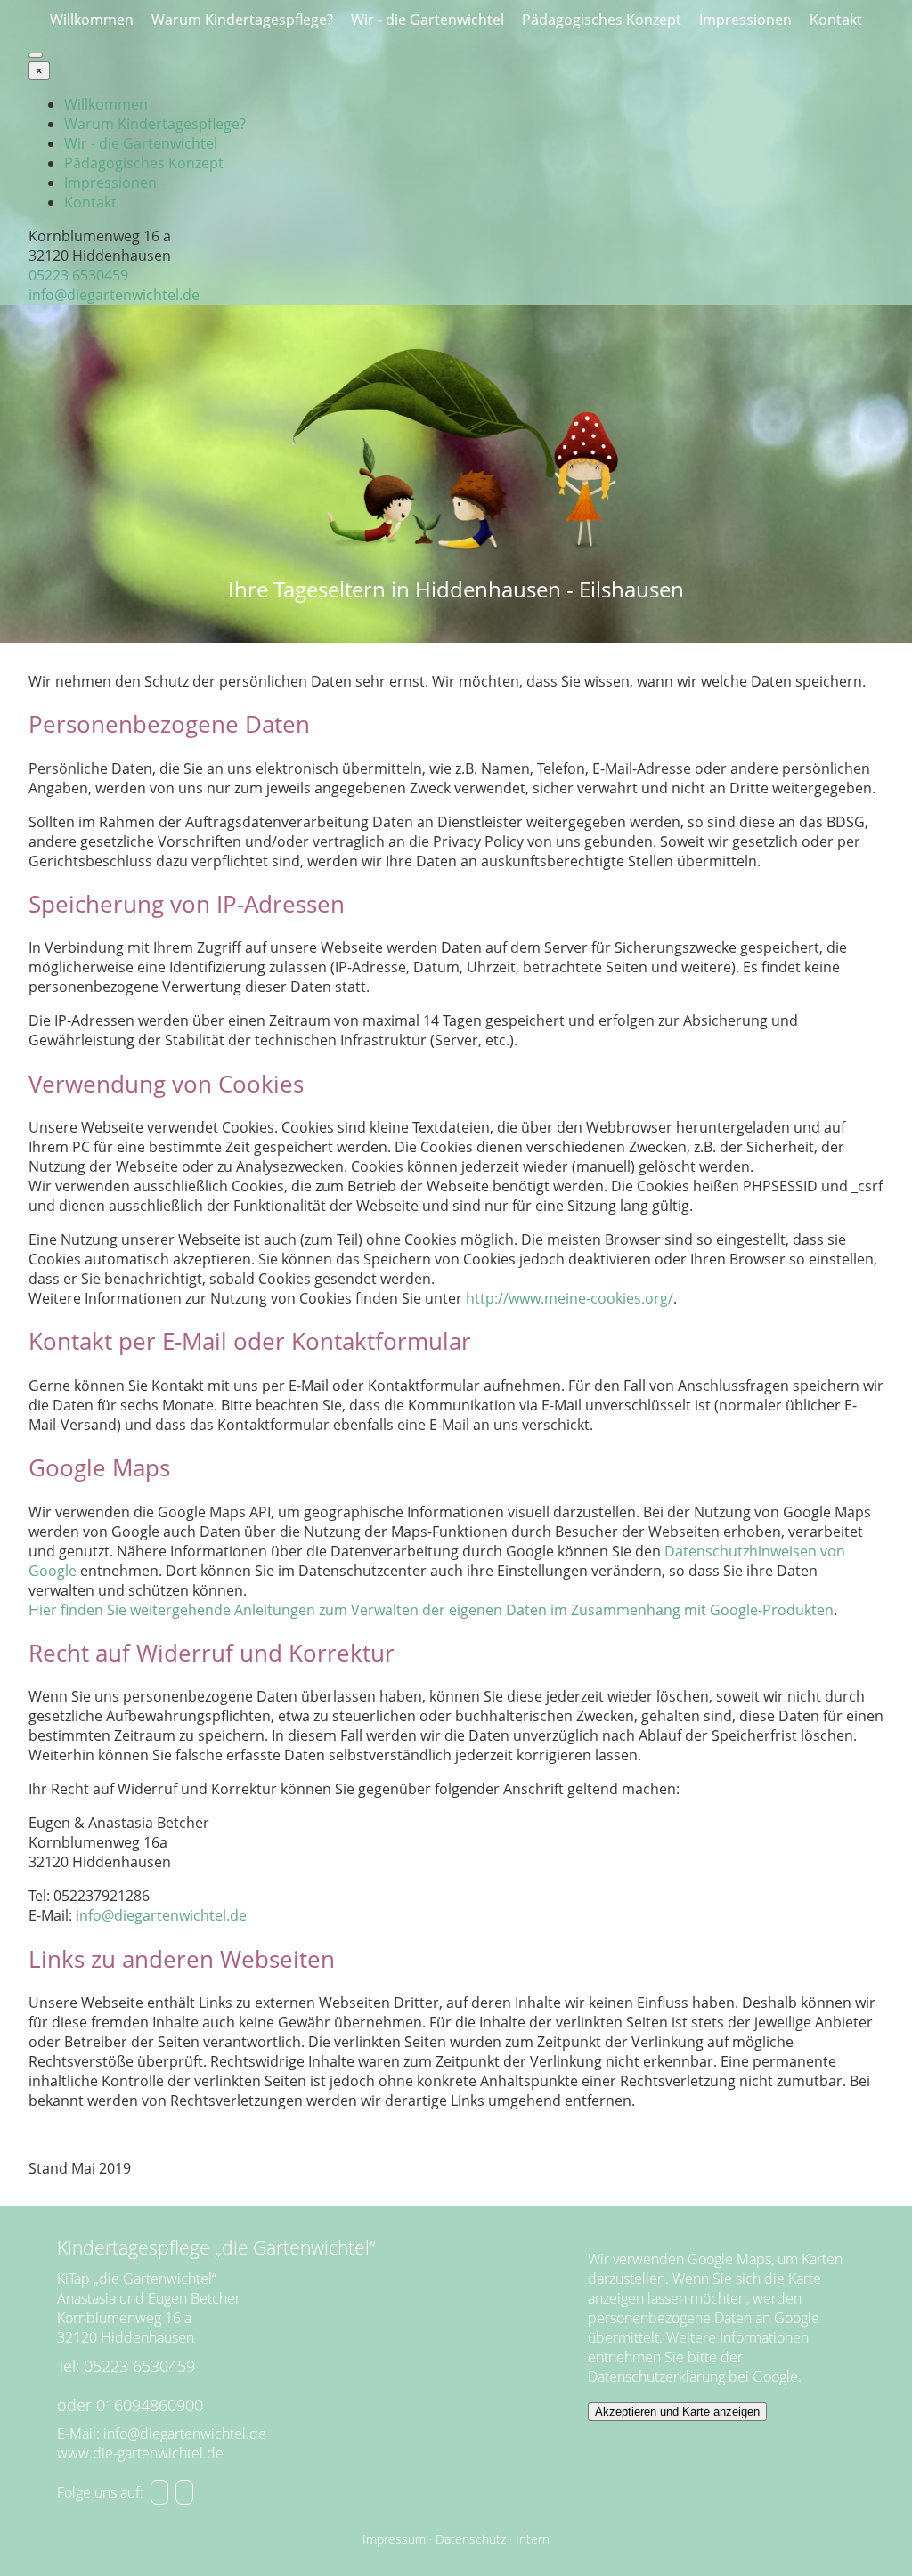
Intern (533, 2539)
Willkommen (92, 20)
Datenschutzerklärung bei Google (693, 2377)
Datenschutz (471, 2539)
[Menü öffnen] (36, 55)
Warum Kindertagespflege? (242, 20)
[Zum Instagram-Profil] (184, 2492)
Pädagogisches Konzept (602, 20)
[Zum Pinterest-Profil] (159, 2492)
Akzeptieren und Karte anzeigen (677, 2412)
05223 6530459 (78, 275)
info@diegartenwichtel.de (114, 295)
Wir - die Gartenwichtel (427, 20)
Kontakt (836, 20)
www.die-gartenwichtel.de (140, 2453)
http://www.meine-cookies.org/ (570, 1298)
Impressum (394, 2539)
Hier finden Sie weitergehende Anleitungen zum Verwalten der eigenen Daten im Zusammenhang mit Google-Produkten (431, 1610)
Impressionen (745, 20)
